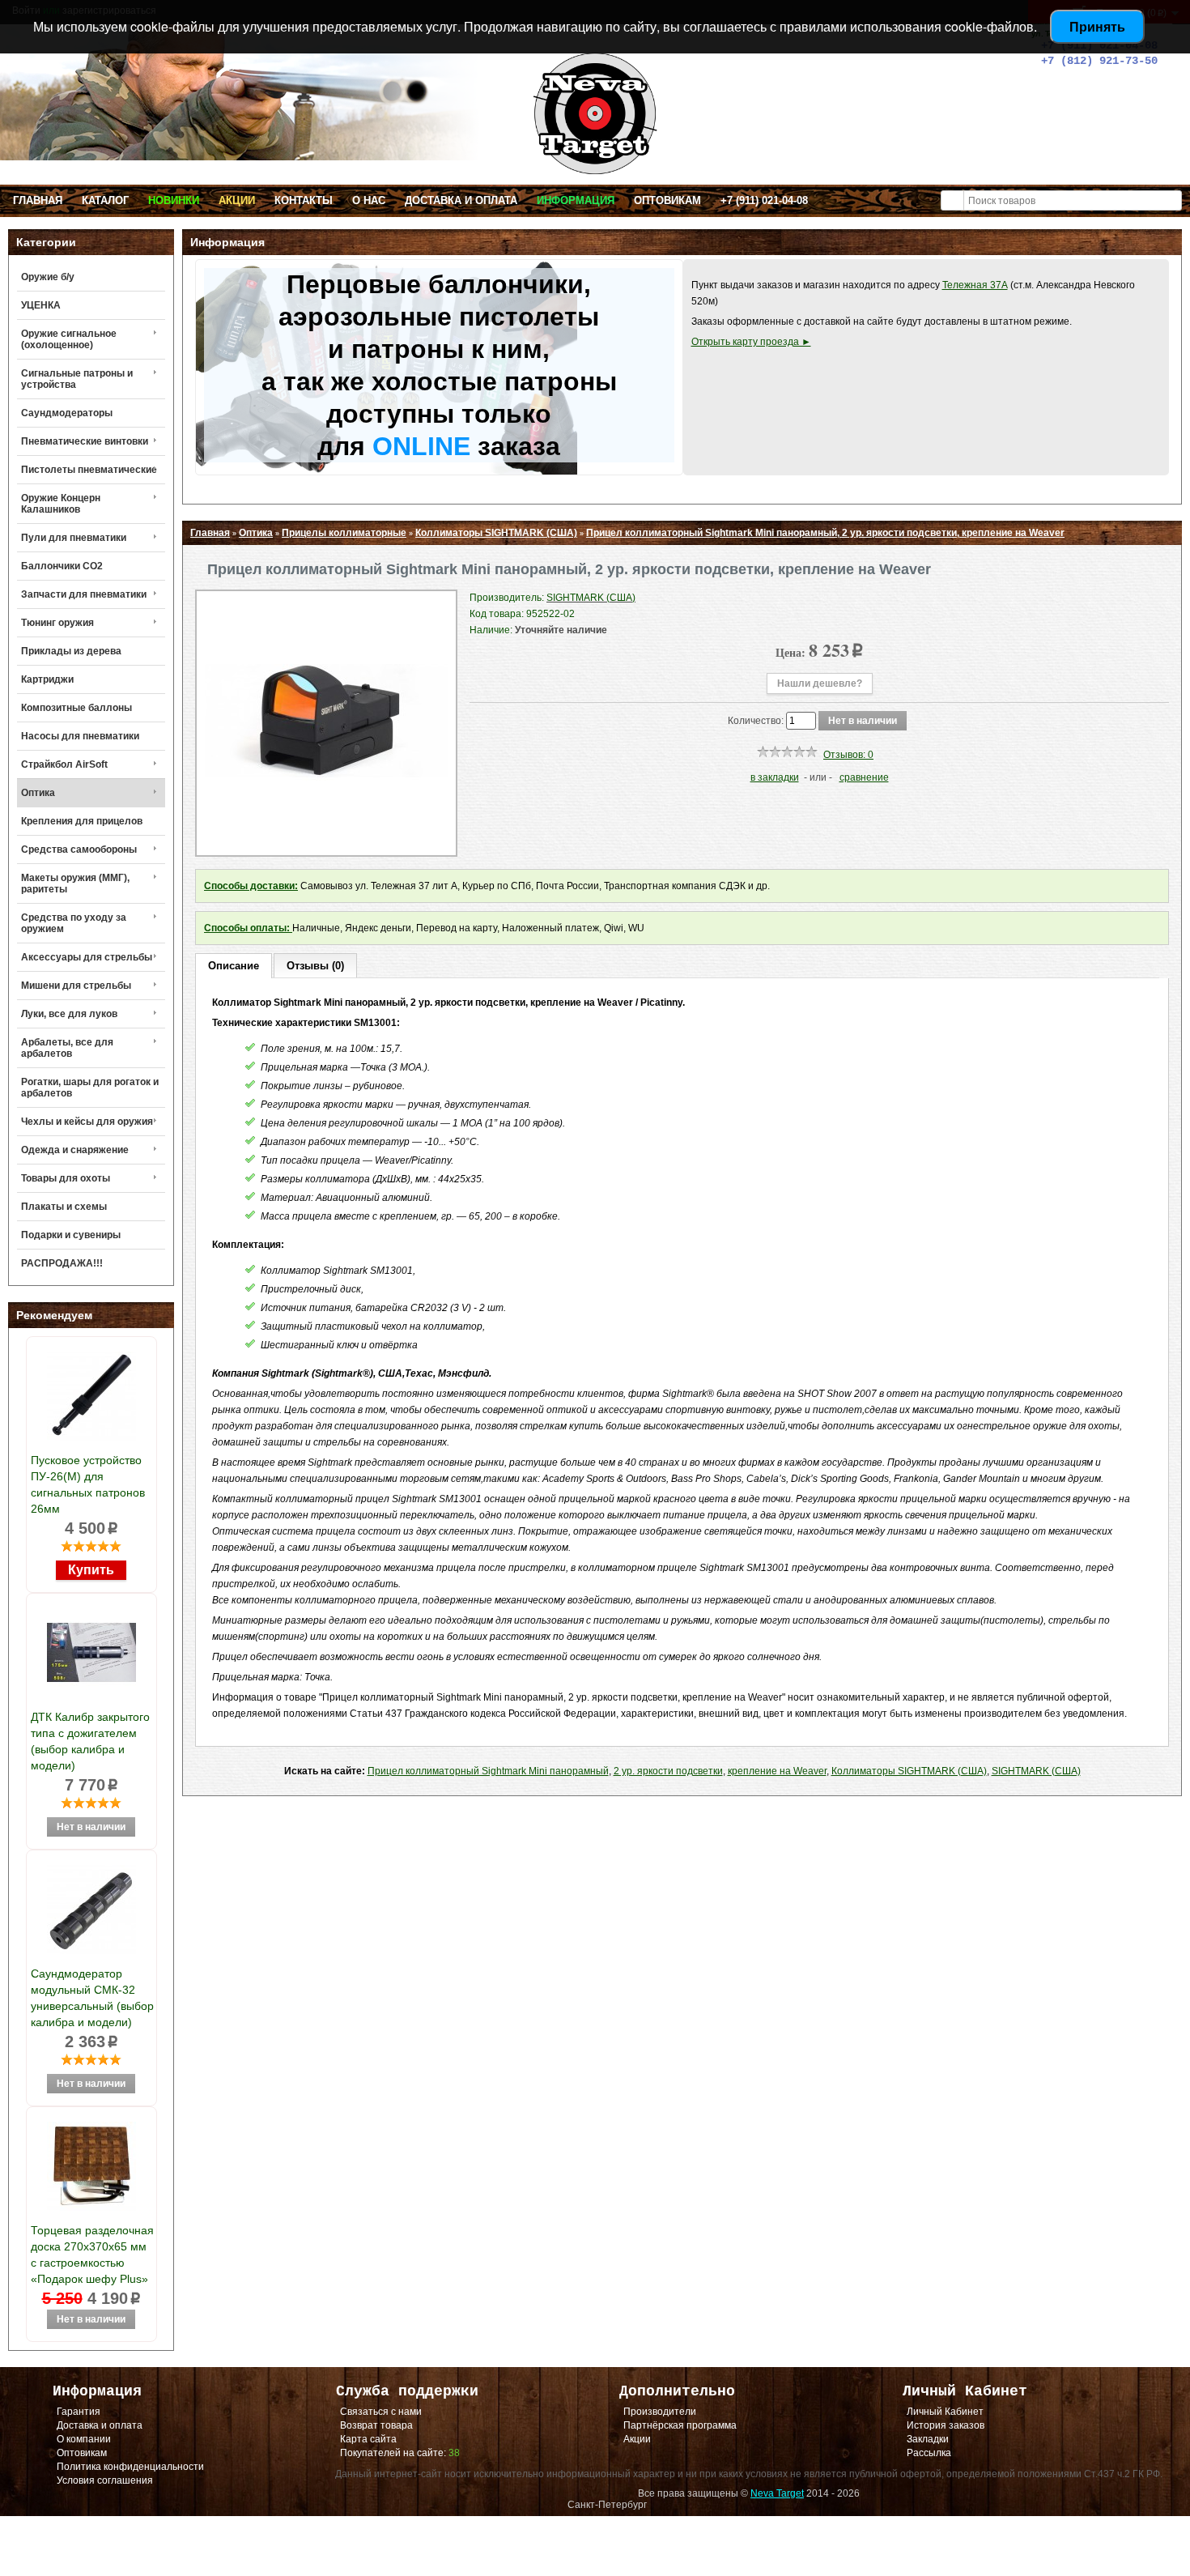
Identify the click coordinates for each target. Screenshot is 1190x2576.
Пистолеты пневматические (89, 470)
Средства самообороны (79, 849)
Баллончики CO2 (62, 566)
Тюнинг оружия (57, 623)
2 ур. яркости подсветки (668, 1771)
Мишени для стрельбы (76, 986)
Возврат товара (376, 2425)
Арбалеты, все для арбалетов (67, 1048)
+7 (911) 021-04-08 (764, 200)
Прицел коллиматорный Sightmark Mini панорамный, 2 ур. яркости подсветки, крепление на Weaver (825, 533)
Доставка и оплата (461, 200)
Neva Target (777, 2493)
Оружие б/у (48, 277)
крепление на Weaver (777, 1771)
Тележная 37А (975, 285)
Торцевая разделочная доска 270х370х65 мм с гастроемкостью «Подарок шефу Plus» (92, 2255)
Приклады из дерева (71, 651)
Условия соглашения (105, 2480)
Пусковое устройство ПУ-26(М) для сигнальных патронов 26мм (88, 1484)
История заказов (946, 2425)
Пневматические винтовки (85, 441)
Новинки (174, 200)
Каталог (105, 200)
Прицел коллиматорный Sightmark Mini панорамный (488, 1771)
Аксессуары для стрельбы (87, 957)
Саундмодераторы (67, 413)
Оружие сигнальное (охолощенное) (69, 339)
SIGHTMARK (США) (1036, 1771)
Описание (234, 966)
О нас (369, 200)
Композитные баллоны (76, 708)
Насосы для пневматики (80, 736)
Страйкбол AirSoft (64, 764)
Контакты (304, 200)
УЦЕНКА (41, 305)
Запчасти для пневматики (84, 594)
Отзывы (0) (315, 966)
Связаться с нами (381, 2412)
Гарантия (79, 2412)
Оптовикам (667, 200)
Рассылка (929, 2453)
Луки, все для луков (69, 1014)
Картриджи (47, 679)
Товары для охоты (66, 1178)
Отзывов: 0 (848, 755)
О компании (84, 2439)
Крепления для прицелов (82, 821)
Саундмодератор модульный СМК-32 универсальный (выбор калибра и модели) (92, 1998)
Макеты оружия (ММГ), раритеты (75, 884)
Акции (237, 200)
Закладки (928, 2439)
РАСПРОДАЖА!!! (62, 1263)
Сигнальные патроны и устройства (77, 379)
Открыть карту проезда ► (751, 342)
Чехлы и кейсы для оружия (87, 1122)
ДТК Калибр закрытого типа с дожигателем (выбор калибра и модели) (90, 1741)
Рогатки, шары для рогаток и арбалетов (90, 1088)
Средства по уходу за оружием (74, 923)
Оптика (38, 793)
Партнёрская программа (680, 2425)
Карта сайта (368, 2439)
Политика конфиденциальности (130, 2467)
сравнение (864, 777)
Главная (38, 200)
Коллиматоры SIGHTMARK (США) (496, 533)
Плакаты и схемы (64, 1207)
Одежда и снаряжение (75, 1150)
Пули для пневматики (74, 538)
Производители (660, 2412)
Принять (1097, 26)
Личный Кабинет (945, 2412)
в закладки (775, 777)
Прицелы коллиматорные (344, 533)
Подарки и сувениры (71, 1235)
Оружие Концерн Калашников (61, 504)
